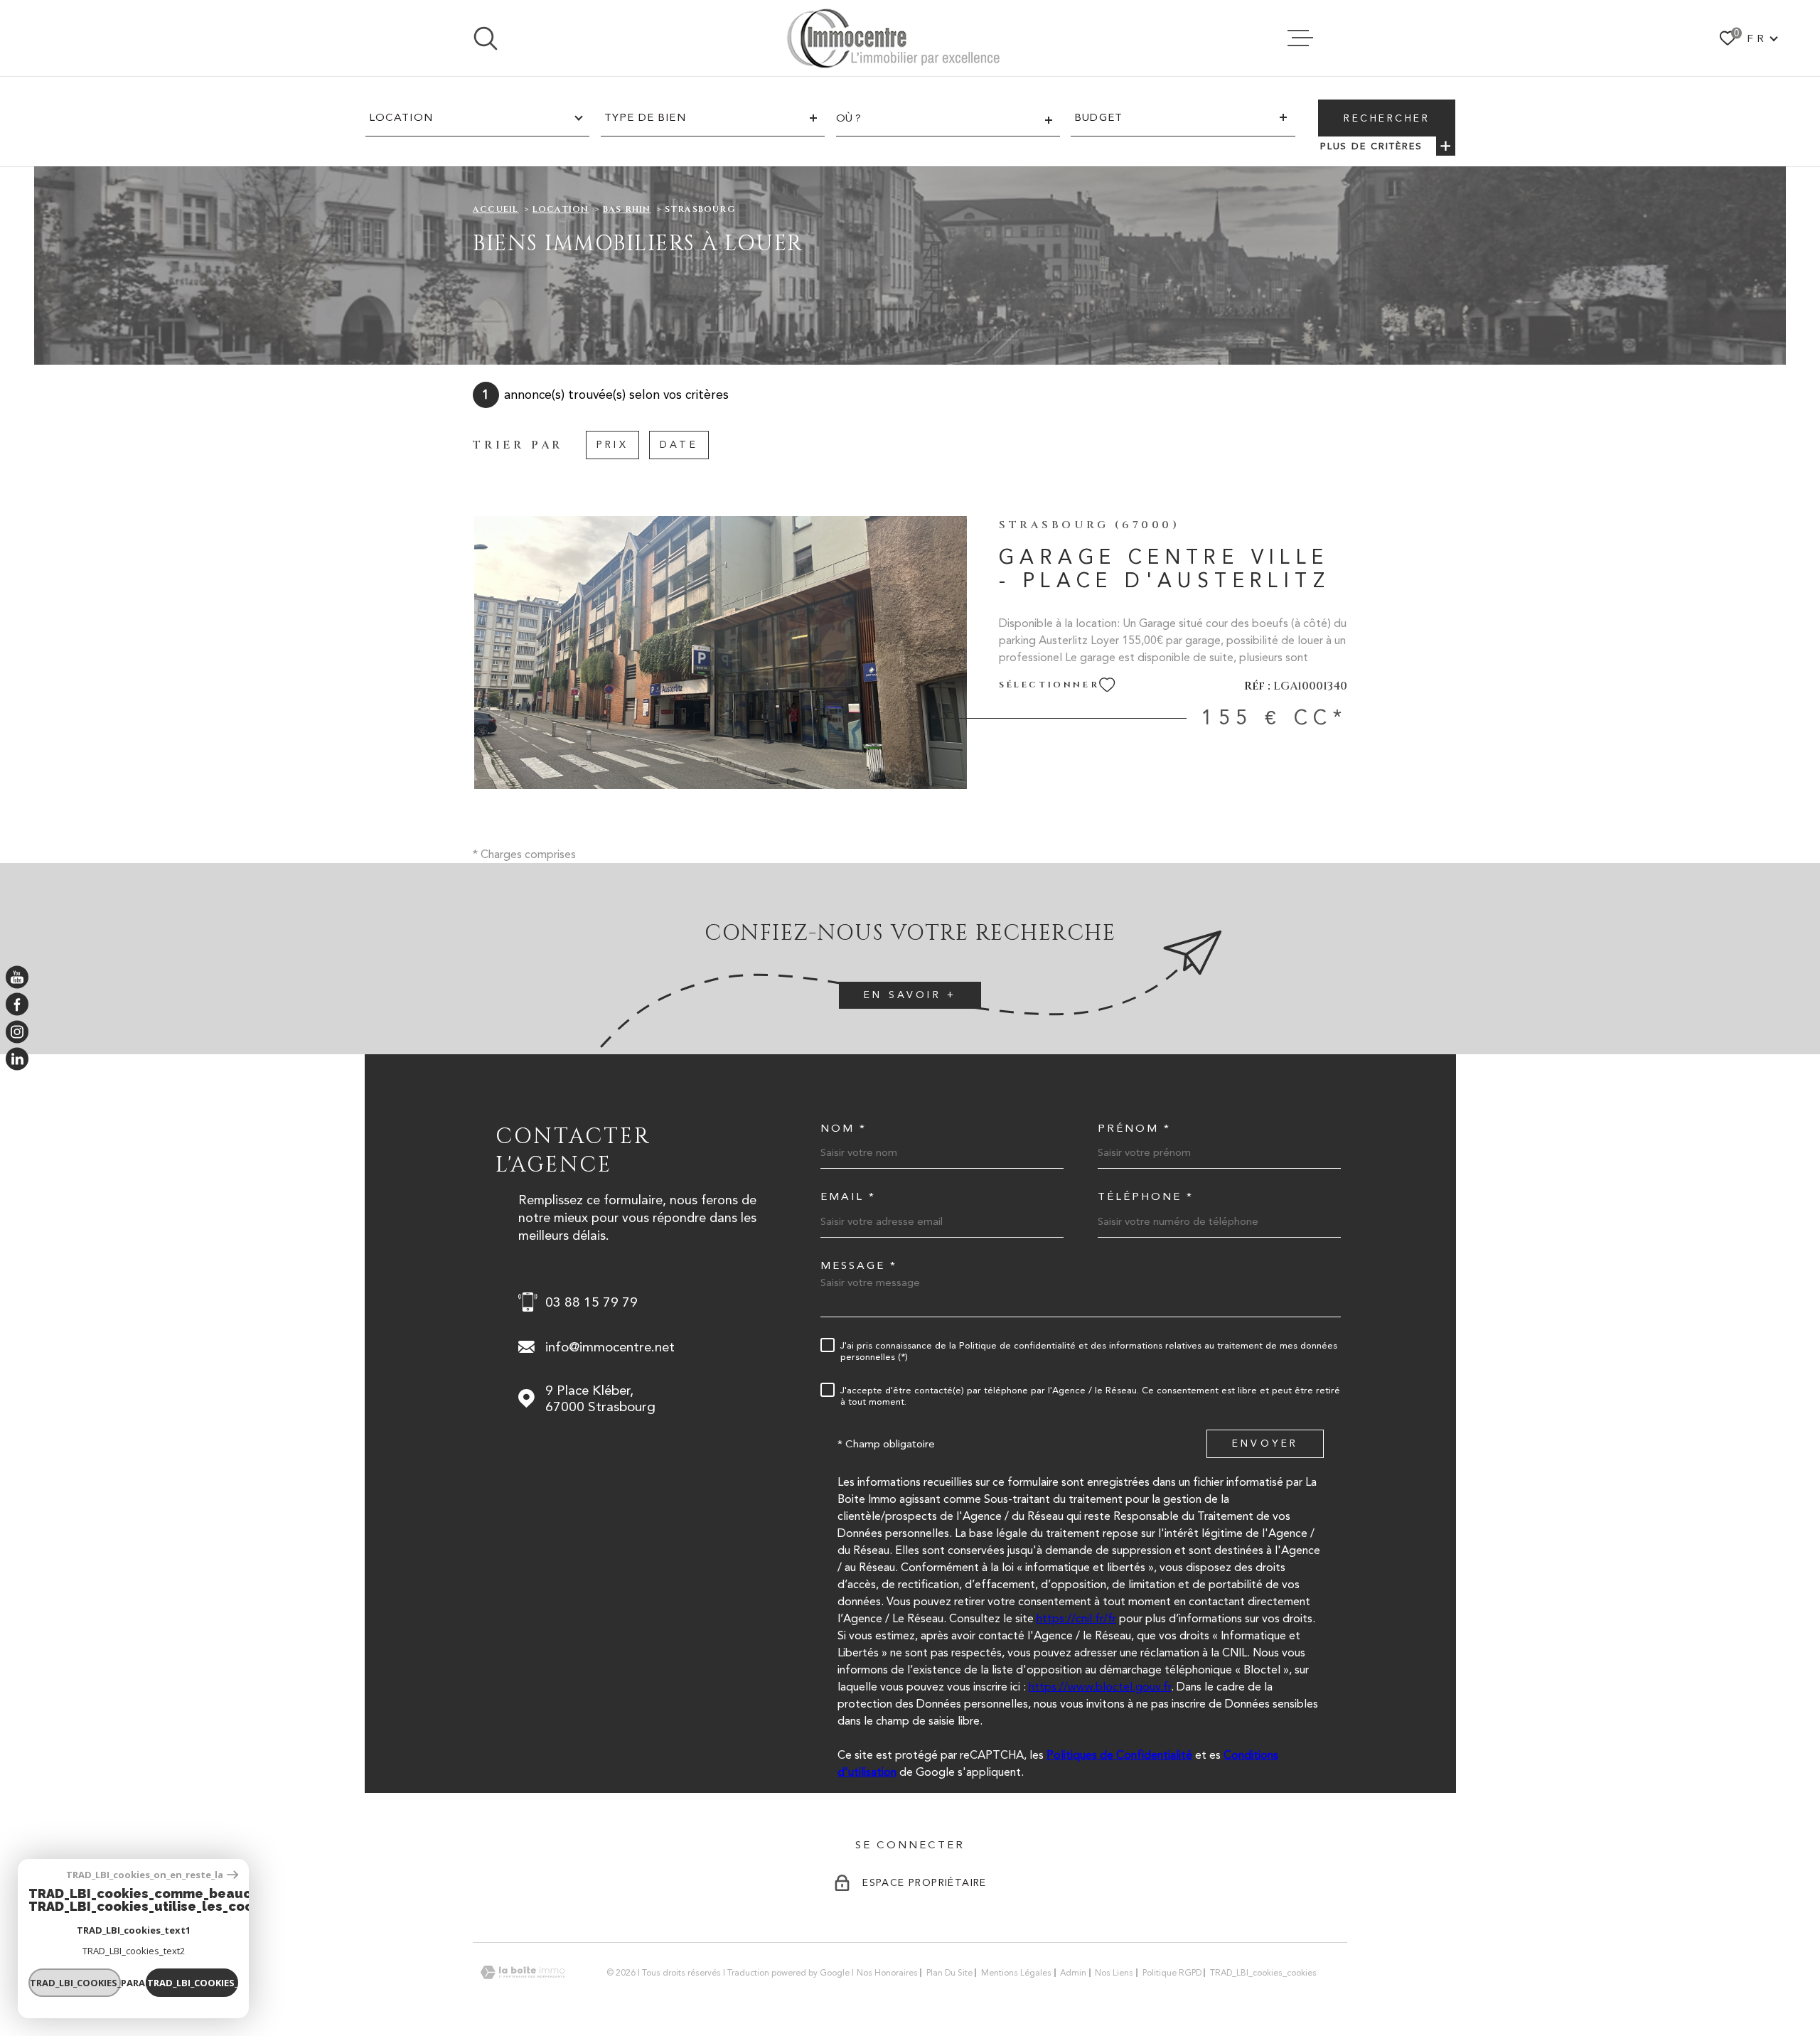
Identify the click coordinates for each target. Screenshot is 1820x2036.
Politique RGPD (1172, 1973)
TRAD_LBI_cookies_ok (193, 1983)
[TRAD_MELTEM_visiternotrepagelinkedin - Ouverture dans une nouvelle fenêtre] (17, 1059)
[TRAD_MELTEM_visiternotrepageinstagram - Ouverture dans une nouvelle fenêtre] (17, 1032)
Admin (1073, 1973)
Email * (848, 1197)
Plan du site (949, 1973)
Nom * (844, 1129)
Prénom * (1134, 1129)
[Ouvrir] (486, 38)
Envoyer (1265, 1444)
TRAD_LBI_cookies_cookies (1263, 1973)
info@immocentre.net (610, 1347)
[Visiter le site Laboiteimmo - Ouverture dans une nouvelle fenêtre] (523, 1972)
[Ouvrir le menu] (1300, 38)
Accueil (496, 209)
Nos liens (1114, 1973)
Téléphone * (1146, 1197)
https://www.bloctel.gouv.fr (1100, 1687)
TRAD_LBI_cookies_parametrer (75, 1983)
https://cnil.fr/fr (1076, 1618)
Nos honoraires (887, 1973)
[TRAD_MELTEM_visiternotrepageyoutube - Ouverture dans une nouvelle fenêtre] (17, 977)
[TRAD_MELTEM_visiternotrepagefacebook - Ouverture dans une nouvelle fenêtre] (17, 1004)
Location (561, 209)
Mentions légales (1016, 1973)
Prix (612, 444)
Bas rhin (627, 209)
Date (679, 444)
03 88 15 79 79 (591, 1302)
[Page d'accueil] (893, 38)
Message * (859, 1266)
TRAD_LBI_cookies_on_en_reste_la (145, 1875)
